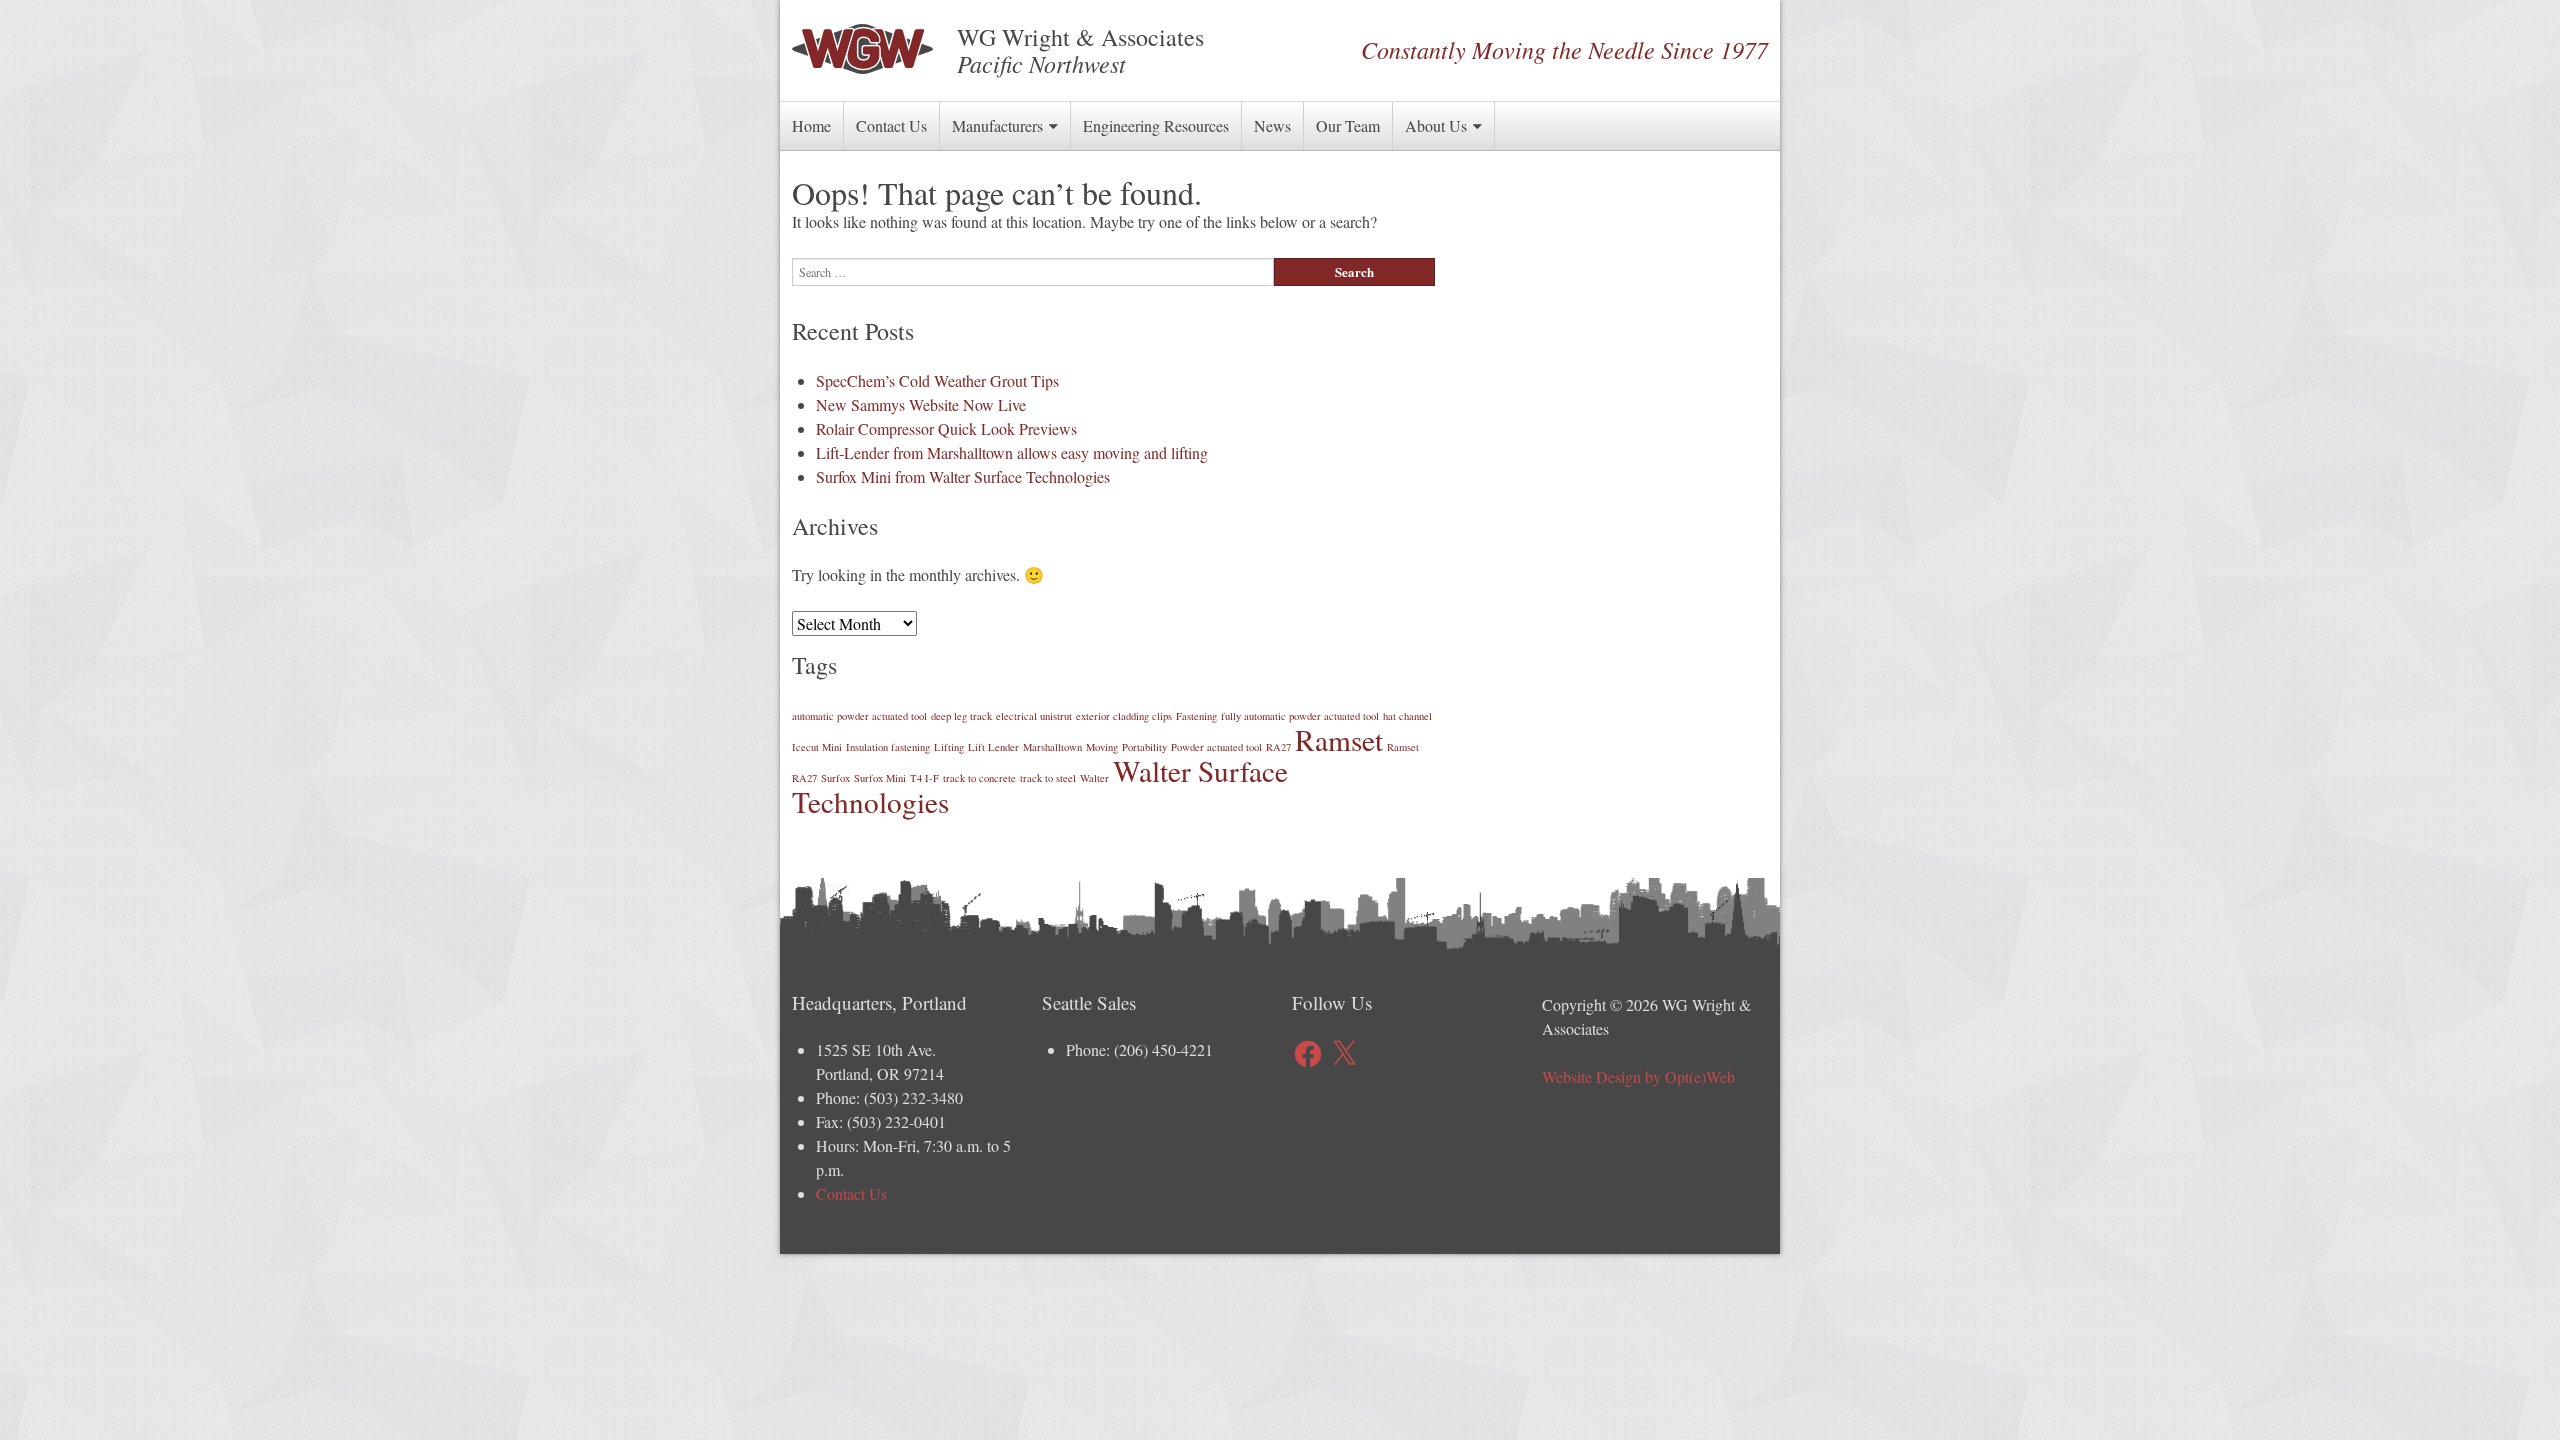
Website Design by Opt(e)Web (1638, 1076)
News (1272, 125)
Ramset (1339, 739)
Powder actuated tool (1216, 747)
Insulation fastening (888, 747)
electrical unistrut (1034, 716)
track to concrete (979, 778)
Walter (1094, 778)
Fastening (1196, 716)
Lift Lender (993, 747)
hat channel (1407, 716)
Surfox (835, 778)
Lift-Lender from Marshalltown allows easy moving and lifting (1012, 452)
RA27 (1278, 747)
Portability (1144, 747)
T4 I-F (924, 778)
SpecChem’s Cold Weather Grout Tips (937, 380)
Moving (1102, 747)
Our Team (1348, 125)
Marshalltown (1052, 747)
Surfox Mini (880, 778)
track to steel (1048, 778)
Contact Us (891, 125)
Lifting (949, 747)
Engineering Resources (1156, 125)
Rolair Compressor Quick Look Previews (946, 428)
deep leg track (961, 716)
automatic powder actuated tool (859, 716)
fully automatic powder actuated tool (1300, 716)
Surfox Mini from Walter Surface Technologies (963, 476)
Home (811, 125)
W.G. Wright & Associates (862, 49)
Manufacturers (997, 125)
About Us (1436, 125)
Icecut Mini (817, 747)
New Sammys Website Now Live (921, 404)
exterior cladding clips (1124, 716)
